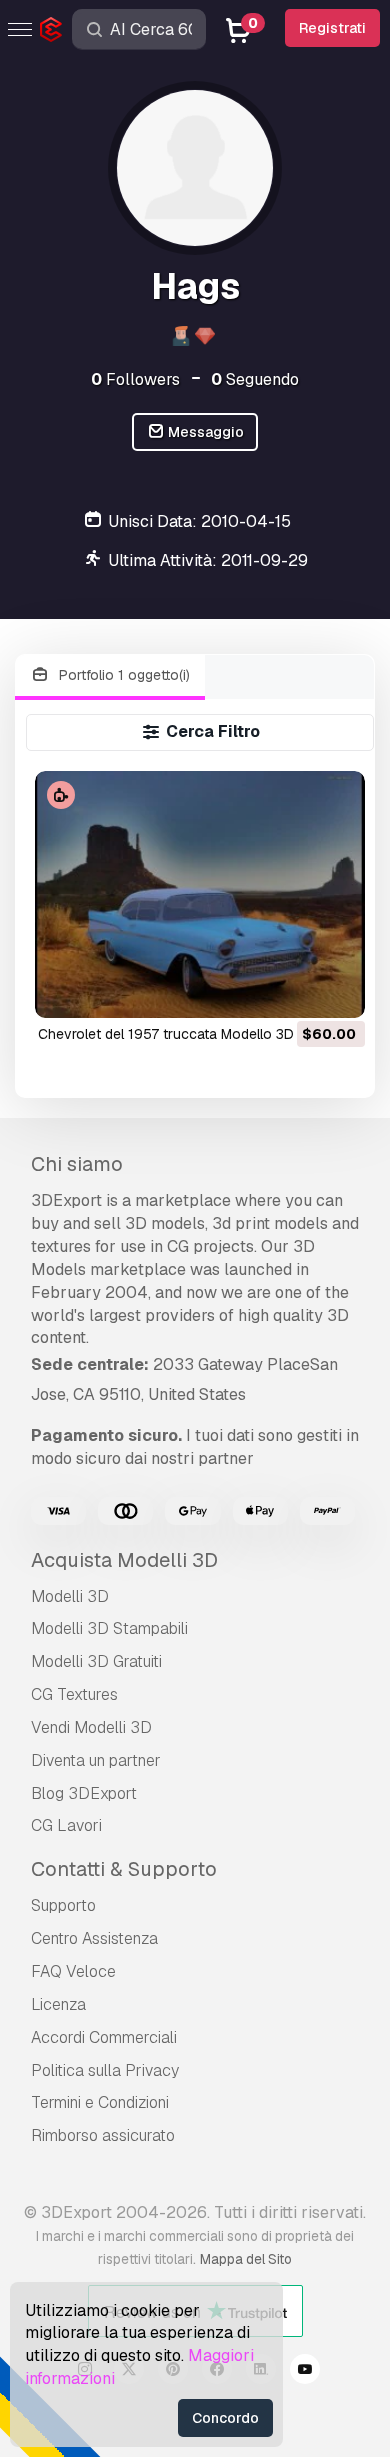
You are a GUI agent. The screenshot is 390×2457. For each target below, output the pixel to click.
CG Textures (74, 1694)
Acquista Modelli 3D (124, 1560)
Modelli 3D (70, 1596)
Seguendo (255, 379)
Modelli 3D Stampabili (109, 1628)
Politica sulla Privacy (105, 2070)
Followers (135, 379)
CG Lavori (66, 1825)
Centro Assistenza (94, 1938)
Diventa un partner (96, 1760)
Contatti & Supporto (124, 1869)
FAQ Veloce (73, 1971)
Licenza (58, 2004)
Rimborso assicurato (103, 2135)
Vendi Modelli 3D (91, 1727)
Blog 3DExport (84, 1793)
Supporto (63, 1905)
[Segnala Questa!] (336, 990)
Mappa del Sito (246, 2259)
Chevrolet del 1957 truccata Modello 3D (166, 1034)
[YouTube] (305, 2372)
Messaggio (204, 432)
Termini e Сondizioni (100, 2102)
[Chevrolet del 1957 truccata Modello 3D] (199, 894)
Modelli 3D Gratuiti (96, 1661)
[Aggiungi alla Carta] (295, 990)
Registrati (332, 28)
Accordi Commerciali (104, 2037)
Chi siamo (77, 1164)
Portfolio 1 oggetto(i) (122, 675)
